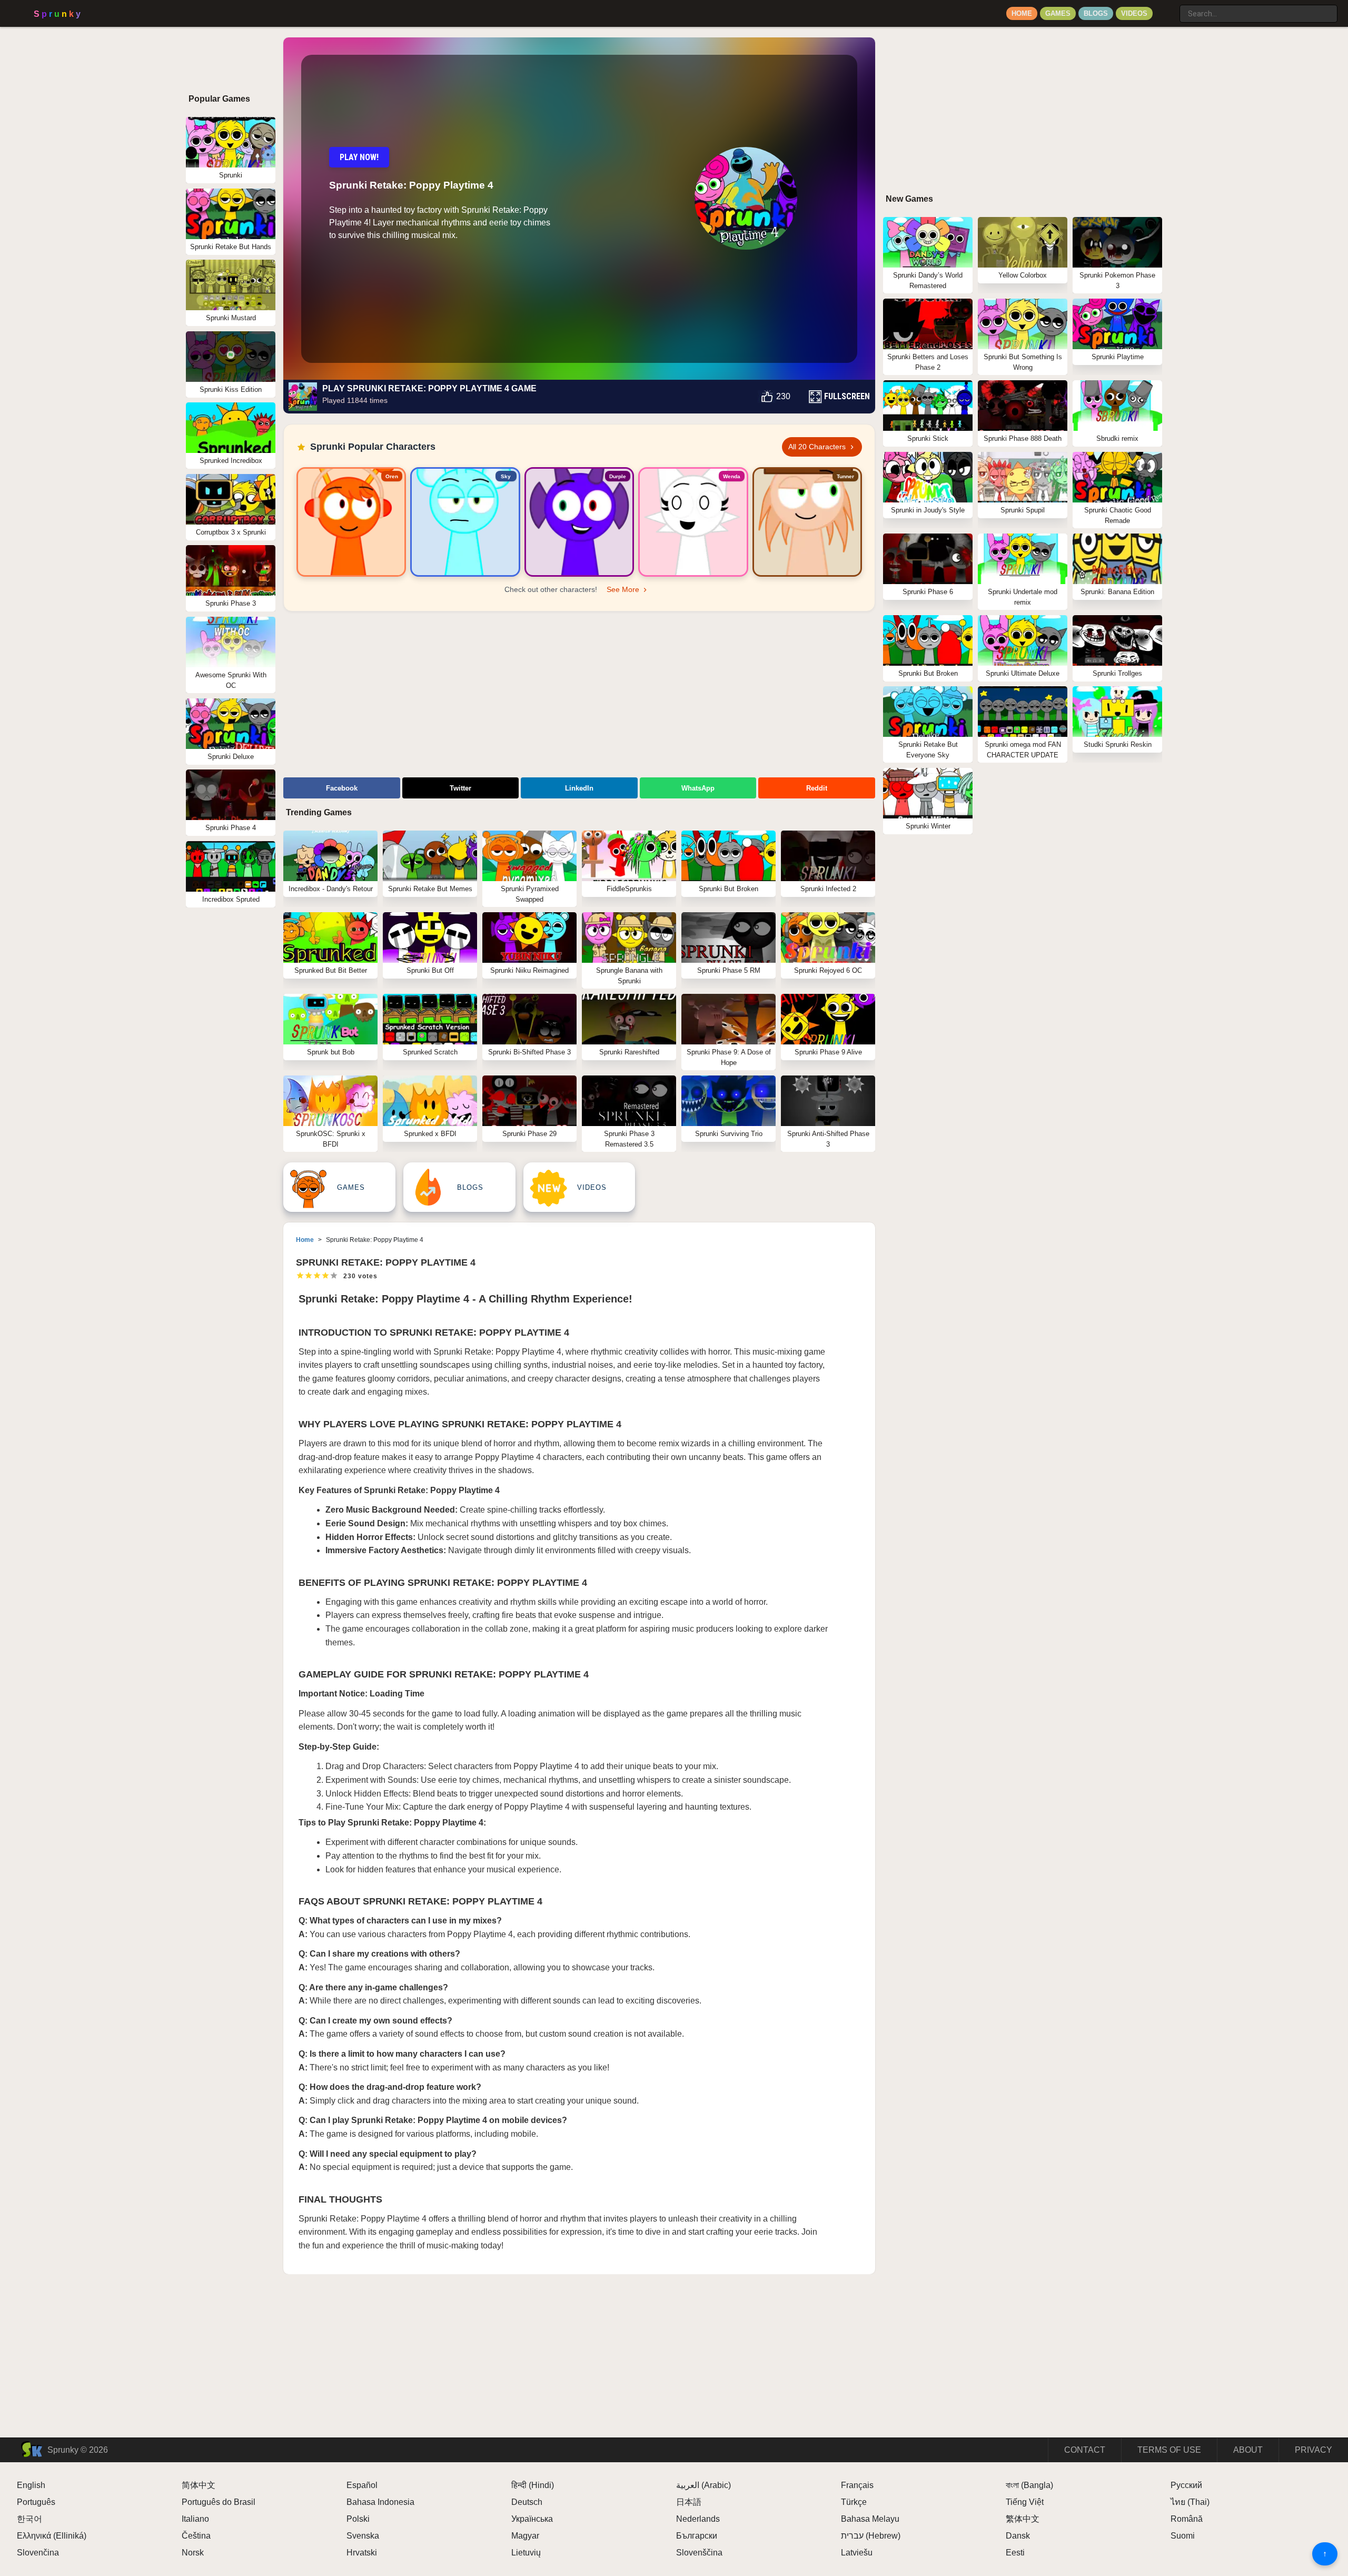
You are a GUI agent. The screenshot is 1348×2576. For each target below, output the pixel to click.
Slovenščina (699, 2553)
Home (1022, 13)
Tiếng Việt (1025, 2502)
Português (36, 2502)
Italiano (195, 2519)
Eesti (1015, 2553)
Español (362, 2485)
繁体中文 (1023, 2519)
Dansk (1018, 2536)
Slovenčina (38, 2553)
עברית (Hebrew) (871, 2536)
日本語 (689, 2502)
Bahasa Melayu (870, 2519)
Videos (1134, 13)
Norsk (193, 2553)
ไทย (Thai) (1190, 2502)
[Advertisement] (579, 696)
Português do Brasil (219, 2502)
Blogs (1096, 13)
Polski (358, 2519)
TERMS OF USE (1169, 2450)
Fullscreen (847, 396)
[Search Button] (1169, 9)
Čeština (196, 2536)
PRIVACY (1314, 2450)
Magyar (525, 2536)
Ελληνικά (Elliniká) (52, 2536)
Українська (532, 2519)
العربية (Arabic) (703, 2485)
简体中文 (199, 2485)
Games (1058, 13)
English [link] (31, 2485)
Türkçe (854, 2502)
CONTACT (1085, 2450)
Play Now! (359, 157)
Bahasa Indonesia (380, 2502)
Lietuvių (526, 2553)
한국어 (29, 2519)
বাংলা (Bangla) (1029, 2485)
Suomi (1183, 2536)
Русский (1186, 2485)
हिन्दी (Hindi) (533, 2485)
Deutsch (527, 2502)
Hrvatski (362, 2553)
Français (857, 2485)
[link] (351, 522)
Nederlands (698, 2519)
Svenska (363, 2536)
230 (783, 396)
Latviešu (857, 2553)
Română (1187, 2519)
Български (697, 2536)
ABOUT (1248, 2450)
